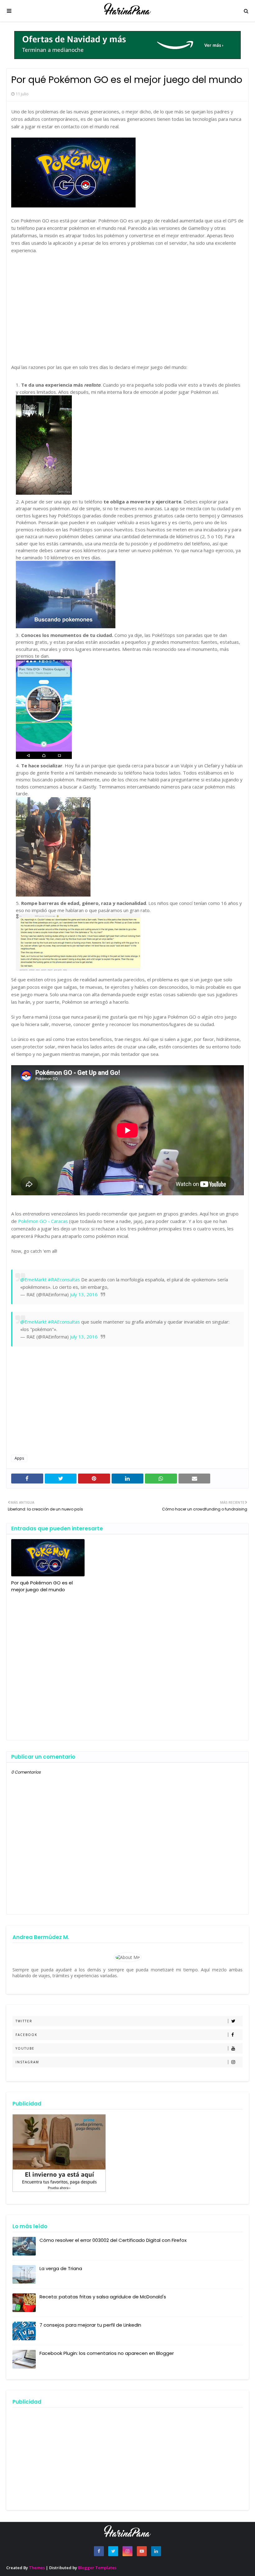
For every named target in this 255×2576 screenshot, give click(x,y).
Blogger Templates (97, 2568)
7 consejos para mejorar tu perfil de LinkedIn (90, 2325)
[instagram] (127, 2551)
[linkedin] (156, 2551)
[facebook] (99, 2551)
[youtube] (142, 2551)
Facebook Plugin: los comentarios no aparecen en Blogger (107, 2353)
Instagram (27, 2062)
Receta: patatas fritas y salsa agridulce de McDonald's (103, 2297)
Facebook (26, 2035)
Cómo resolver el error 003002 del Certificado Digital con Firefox (113, 2240)
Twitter (24, 2021)
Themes (37, 2568)
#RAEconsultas (64, 1279)
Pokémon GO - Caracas (43, 1221)
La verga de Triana (61, 2268)
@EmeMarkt (33, 1279)
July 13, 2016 (84, 1294)
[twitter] (113, 2551)
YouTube (25, 2048)
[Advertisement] (127, 305)
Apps (19, 1458)
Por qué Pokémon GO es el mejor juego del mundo (42, 1586)
